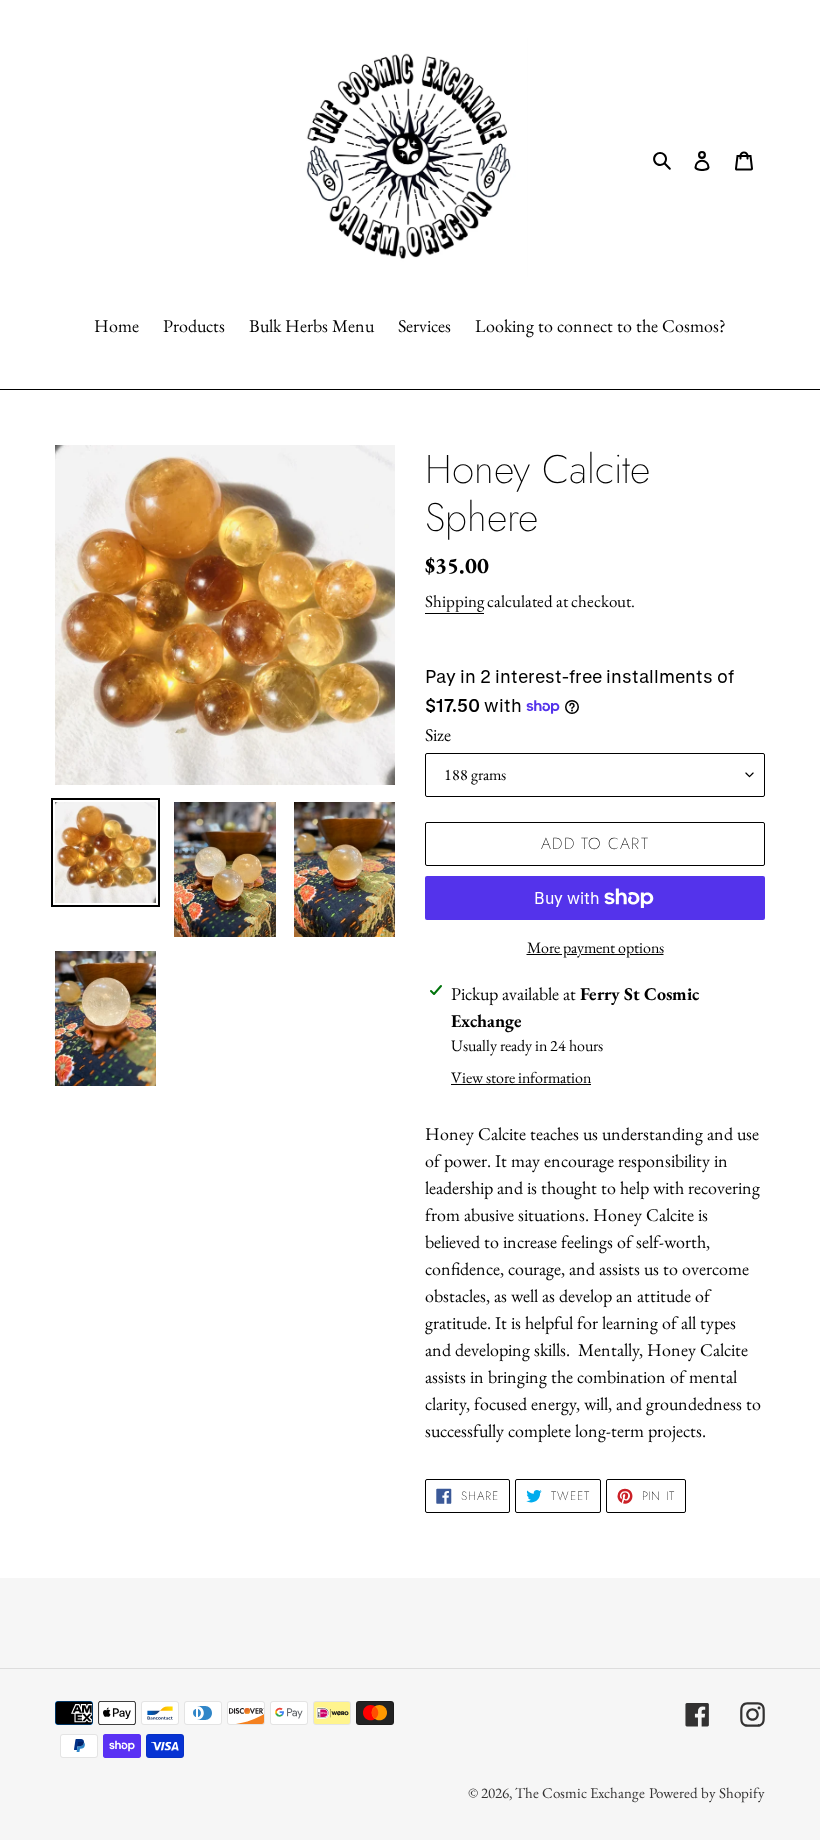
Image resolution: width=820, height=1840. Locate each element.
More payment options (595, 947)
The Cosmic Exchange (580, 1792)
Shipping (454, 601)
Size (438, 734)
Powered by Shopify (707, 1792)
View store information (521, 1077)
